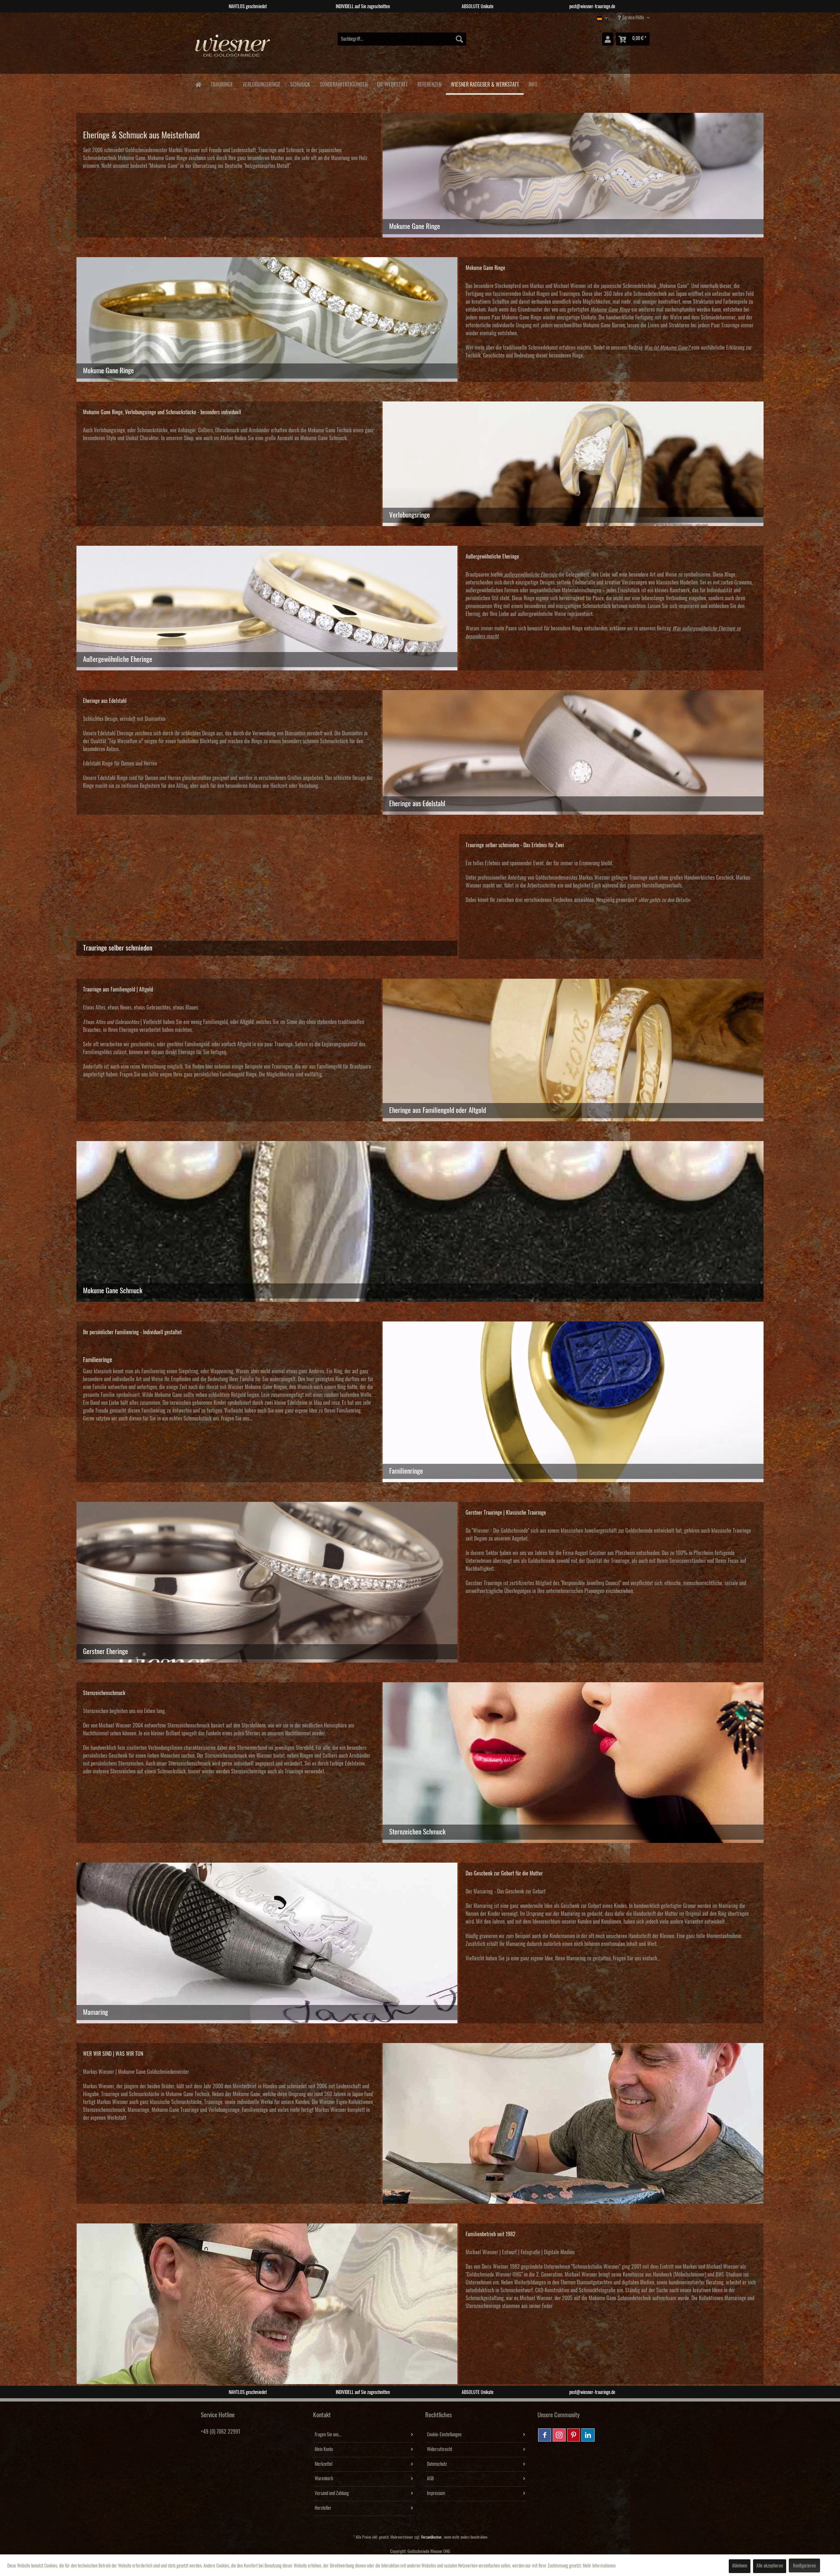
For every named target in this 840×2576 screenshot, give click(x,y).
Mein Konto (324, 2449)
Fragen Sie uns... (328, 2435)
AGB (430, 2479)
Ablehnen (740, 2566)
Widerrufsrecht (440, 2449)
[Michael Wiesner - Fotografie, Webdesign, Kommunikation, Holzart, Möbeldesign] (267, 2304)
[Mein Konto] (608, 39)
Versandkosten (431, 2537)
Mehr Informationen (599, 2566)
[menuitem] (402, 39)
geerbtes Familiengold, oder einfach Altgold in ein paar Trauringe (230, 1044)
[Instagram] (559, 2435)
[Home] (198, 84)
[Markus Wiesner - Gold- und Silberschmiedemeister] (573, 2123)
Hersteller (323, 2508)
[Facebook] (545, 2435)
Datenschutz (437, 2464)
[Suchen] (459, 39)
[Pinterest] (574, 2435)
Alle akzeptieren (770, 2566)
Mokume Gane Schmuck (324, 438)
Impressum (436, 2493)
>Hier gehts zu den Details (663, 900)
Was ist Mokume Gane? (667, 348)
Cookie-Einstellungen (444, 2435)
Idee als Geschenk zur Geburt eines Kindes (586, 1906)
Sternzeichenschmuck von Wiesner (238, 1756)
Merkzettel (324, 2464)
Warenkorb (324, 2479)
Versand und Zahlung (332, 2493)
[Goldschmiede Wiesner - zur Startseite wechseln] (233, 49)
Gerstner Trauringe (484, 1583)
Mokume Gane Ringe (168, 158)
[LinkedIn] (588, 2435)
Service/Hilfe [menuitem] (633, 18)
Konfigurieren (804, 2566)
